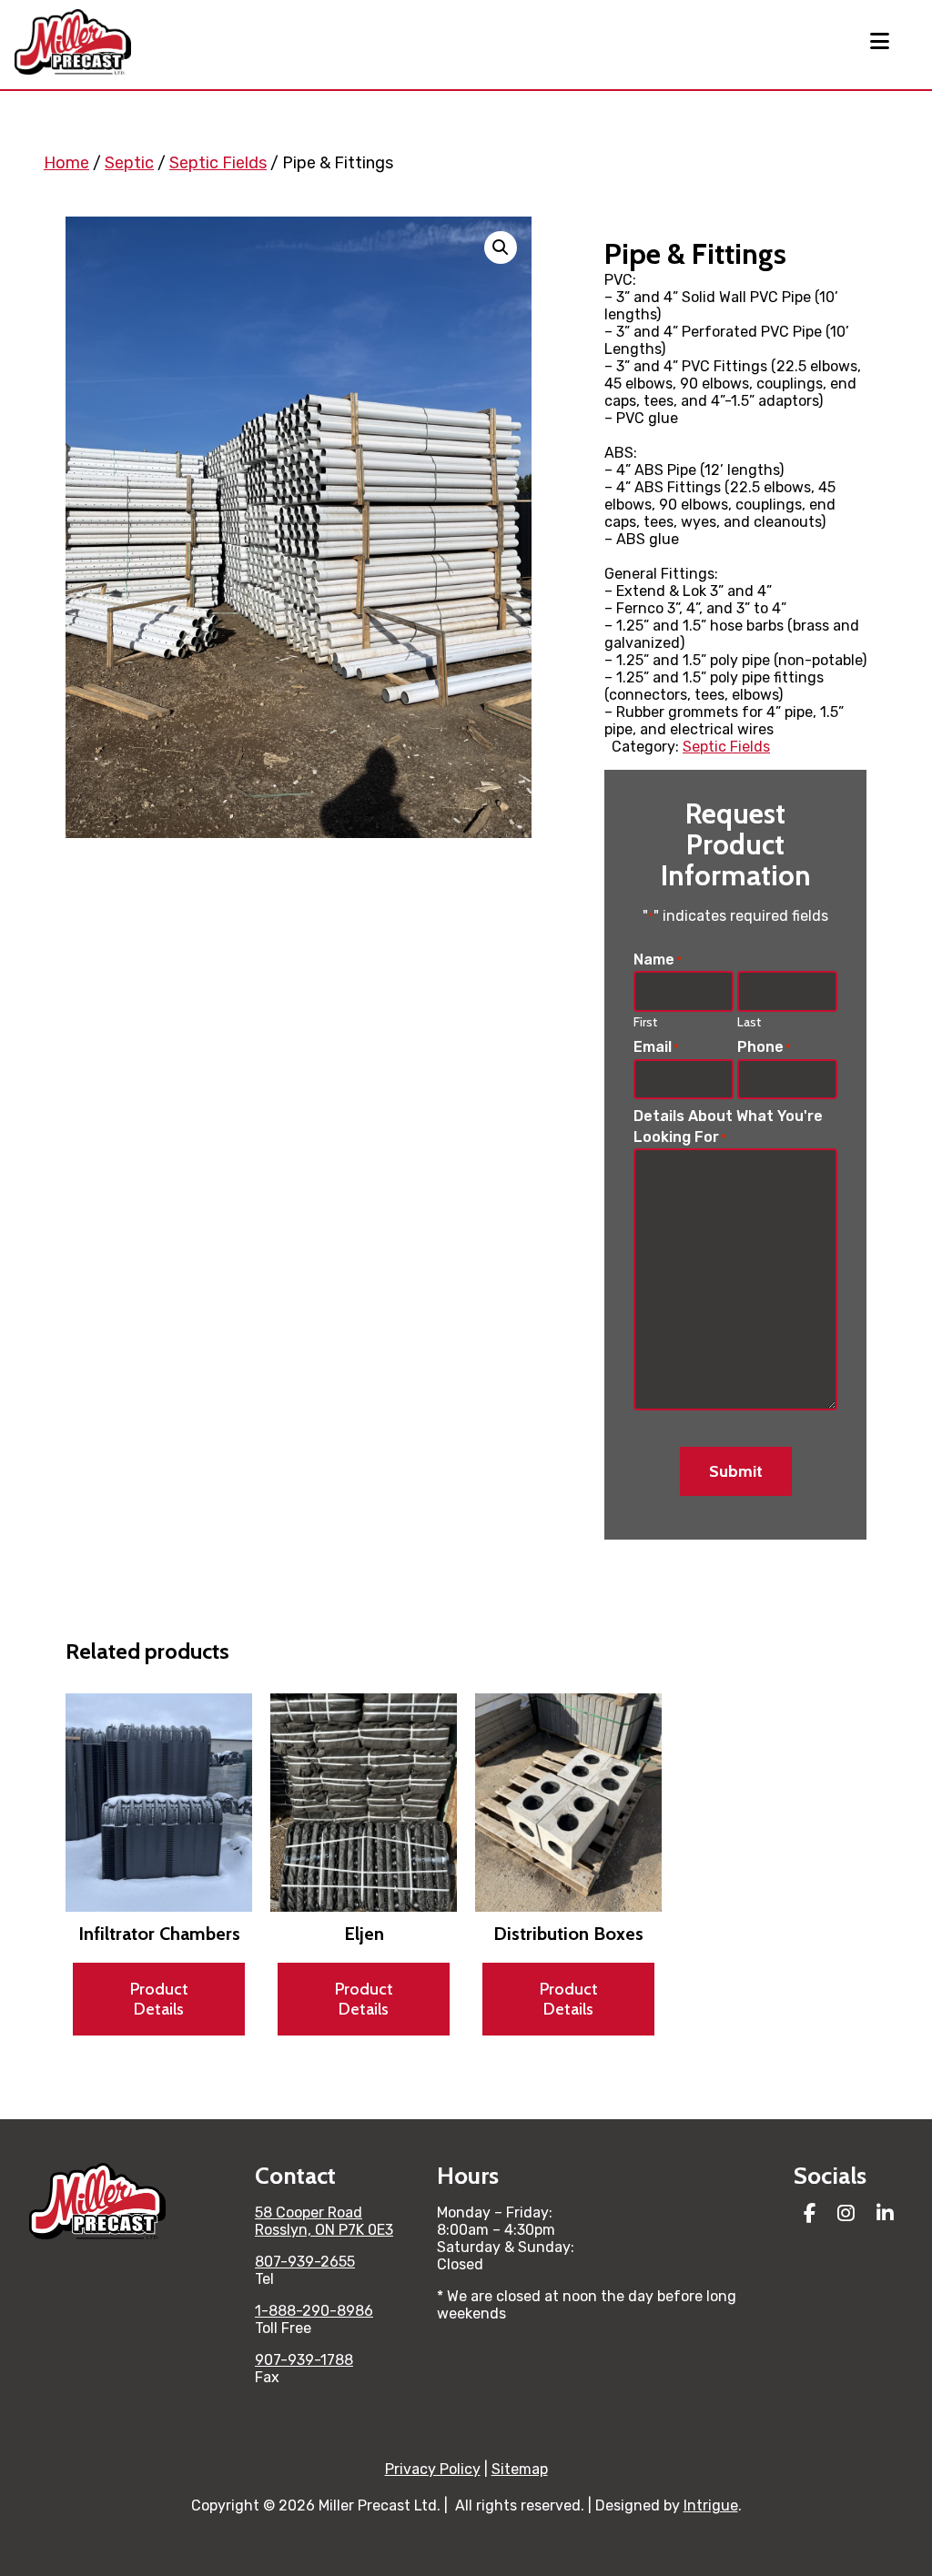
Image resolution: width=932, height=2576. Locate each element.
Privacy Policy (433, 2469)
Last (749, 1022)
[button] (501, 247)
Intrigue (711, 2505)
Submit (736, 1471)
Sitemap (520, 2469)
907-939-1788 (304, 2360)
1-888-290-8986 (314, 2311)
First (645, 1022)
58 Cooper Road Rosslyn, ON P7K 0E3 (324, 2221)
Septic (129, 163)
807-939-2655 (305, 2262)
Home (66, 163)
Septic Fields (218, 163)
